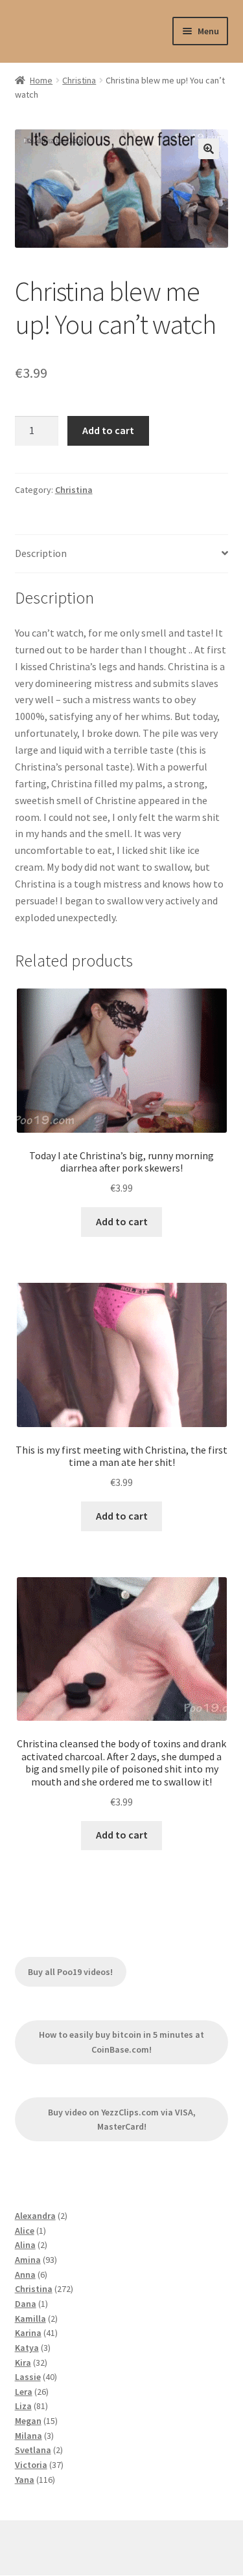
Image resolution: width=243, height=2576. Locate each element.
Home (41, 80)
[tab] (122, 554)
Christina (79, 80)
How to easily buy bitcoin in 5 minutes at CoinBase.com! (121, 2042)
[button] (209, 149)
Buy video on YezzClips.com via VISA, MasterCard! (122, 2120)
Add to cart (108, 430)
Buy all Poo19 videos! (70, 1972)
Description (41, 553)
